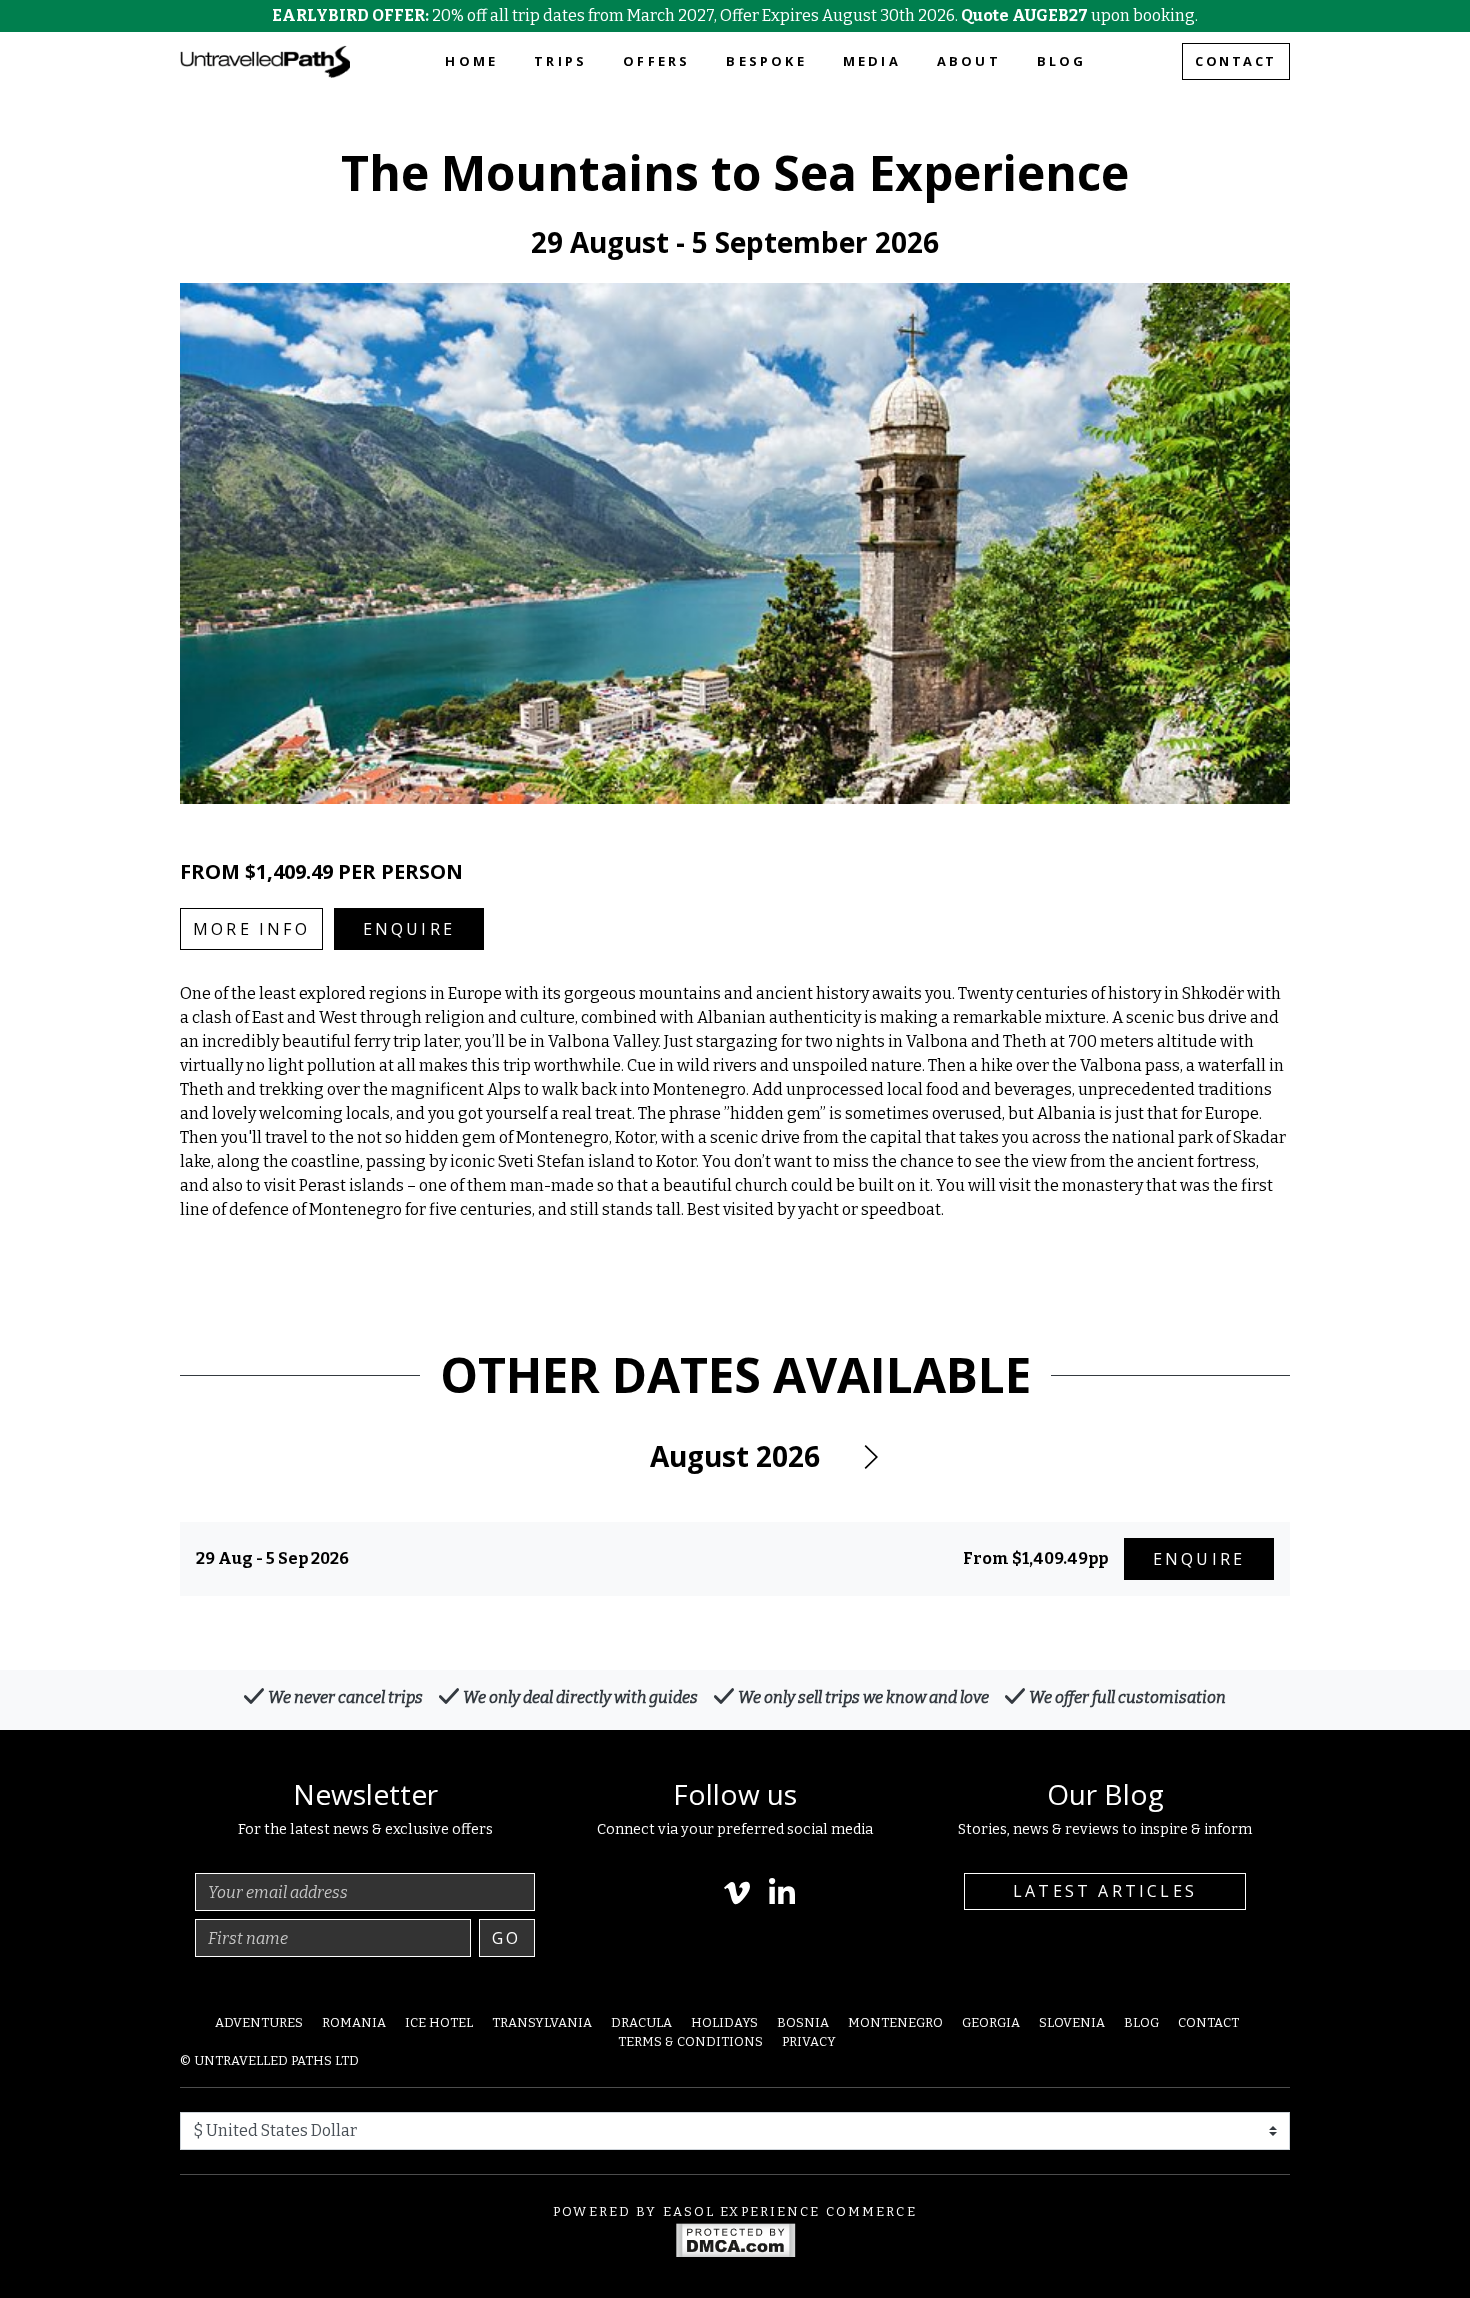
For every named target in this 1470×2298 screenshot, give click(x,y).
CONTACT (1236, 61)
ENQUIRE (409, 929)
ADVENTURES (259, 2022)
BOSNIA (803, 2022)
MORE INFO (251, 929)
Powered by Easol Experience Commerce (735, 2211)
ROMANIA (354, 2022)
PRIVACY (809, 2041)
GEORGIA (991, 2022)
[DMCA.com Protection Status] (735, 2238)
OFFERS (656, 61)
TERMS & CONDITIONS (690, 2041)
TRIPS (560, 61)
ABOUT (969, 61)
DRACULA (641, 2022)
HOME (471, 61)
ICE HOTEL (439, 2022)
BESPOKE (766, 61)
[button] (870, 1457)
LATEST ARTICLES (1105, 1891)
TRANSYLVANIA (542, 2022)
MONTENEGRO (895, 2022)
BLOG (1062, 61)
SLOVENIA (1072, 2022)
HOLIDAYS (724, 2022)
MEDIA (872, 61)
